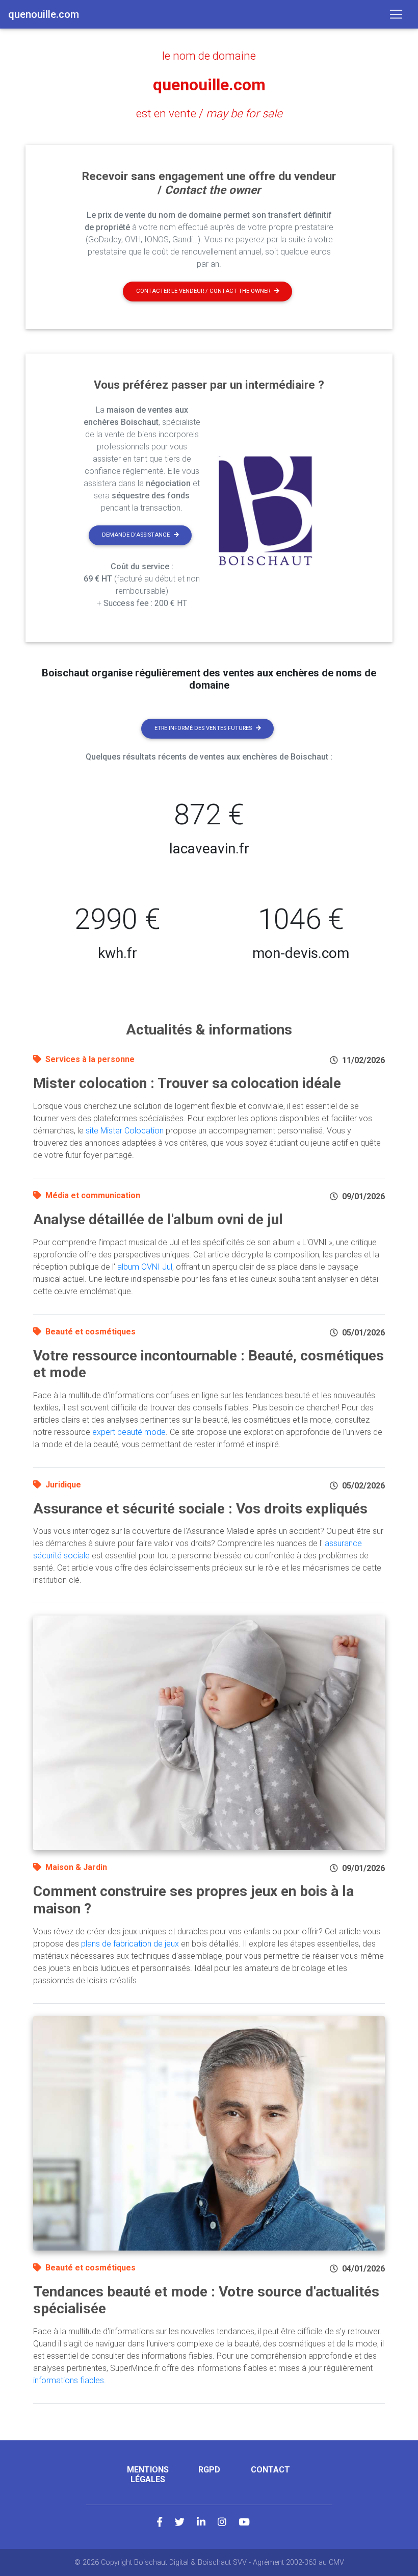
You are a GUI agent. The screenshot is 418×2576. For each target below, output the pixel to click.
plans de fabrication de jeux (130, 1944)
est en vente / (209, 113)
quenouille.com (209, 85)
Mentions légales (148, 2474)
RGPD (209, 2470)
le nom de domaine (209, 56)
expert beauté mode (129, 1432)
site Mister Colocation (125, 1131)
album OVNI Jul (145, 1267)
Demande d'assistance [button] (136, 535)
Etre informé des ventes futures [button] (203, 728)
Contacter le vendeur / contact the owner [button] (203, 291)
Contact (270, 2470)
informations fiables (69, 2380)
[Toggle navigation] (396, 14)
